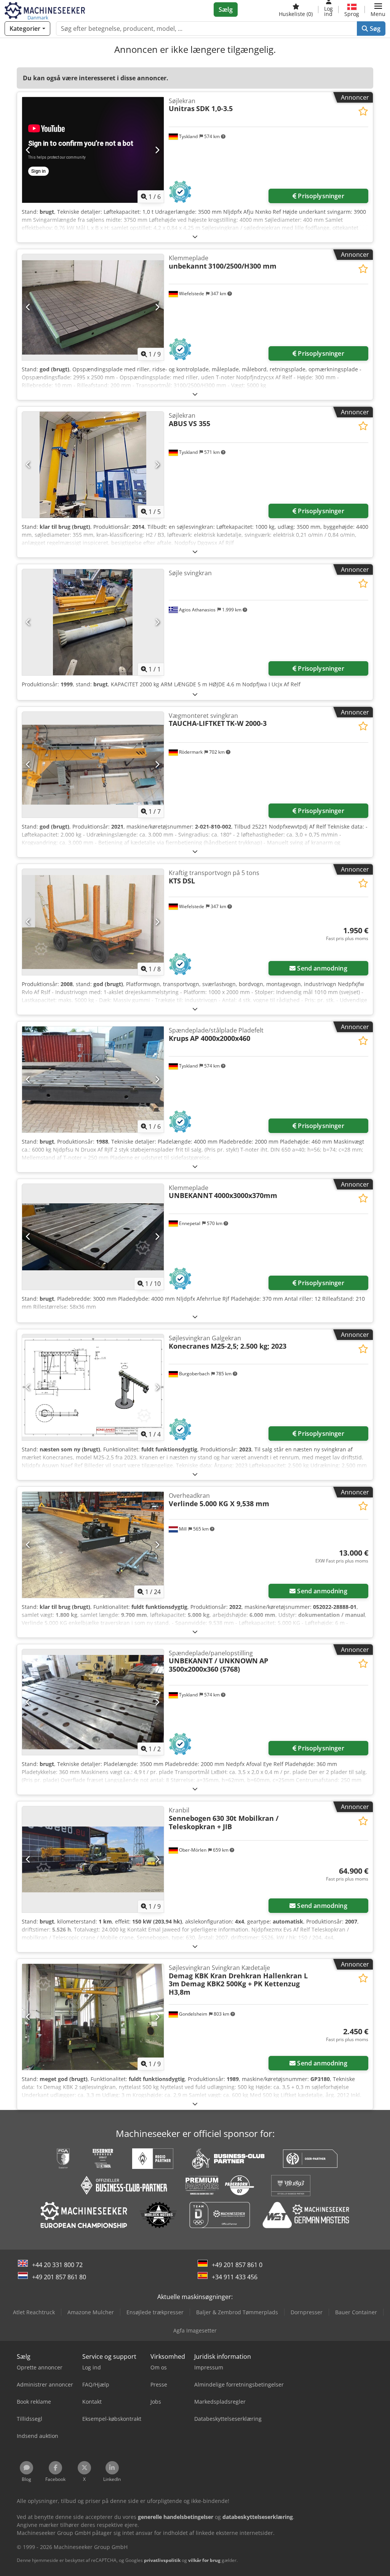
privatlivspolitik (162, 2560)
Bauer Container (356, 2312)
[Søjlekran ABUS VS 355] (93, 465)
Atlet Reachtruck (34, 2312)
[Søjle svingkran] (93, 622)
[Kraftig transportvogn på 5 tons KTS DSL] (93, 922)
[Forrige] (28, 150)
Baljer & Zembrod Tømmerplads (237, 2312)
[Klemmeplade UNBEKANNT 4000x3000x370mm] (93, 1237)
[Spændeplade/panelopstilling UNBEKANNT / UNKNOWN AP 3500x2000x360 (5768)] (93, 1702)
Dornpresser (307, 2312)
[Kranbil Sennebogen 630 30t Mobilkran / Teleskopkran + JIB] (93, 1859)
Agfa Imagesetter (195, 2330)
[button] (378, 10)
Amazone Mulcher (91, 2312)
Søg (374, 29)
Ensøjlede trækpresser (155, 2312)
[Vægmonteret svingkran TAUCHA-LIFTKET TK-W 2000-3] (93, 765)
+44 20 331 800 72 (57, 2265)
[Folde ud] (195, 236)
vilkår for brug (204, 2560)
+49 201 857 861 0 (237, 2265)
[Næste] (157, 150)
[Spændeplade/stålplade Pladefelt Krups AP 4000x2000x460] (93, 1080)
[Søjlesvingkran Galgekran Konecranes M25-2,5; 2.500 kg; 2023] (93, 1387)
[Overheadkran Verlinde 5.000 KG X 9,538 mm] (93, 1545)
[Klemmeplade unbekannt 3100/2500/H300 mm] (93, 307)
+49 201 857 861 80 (59, 2277)
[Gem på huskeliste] (363, 111)
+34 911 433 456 (235, 2277)
